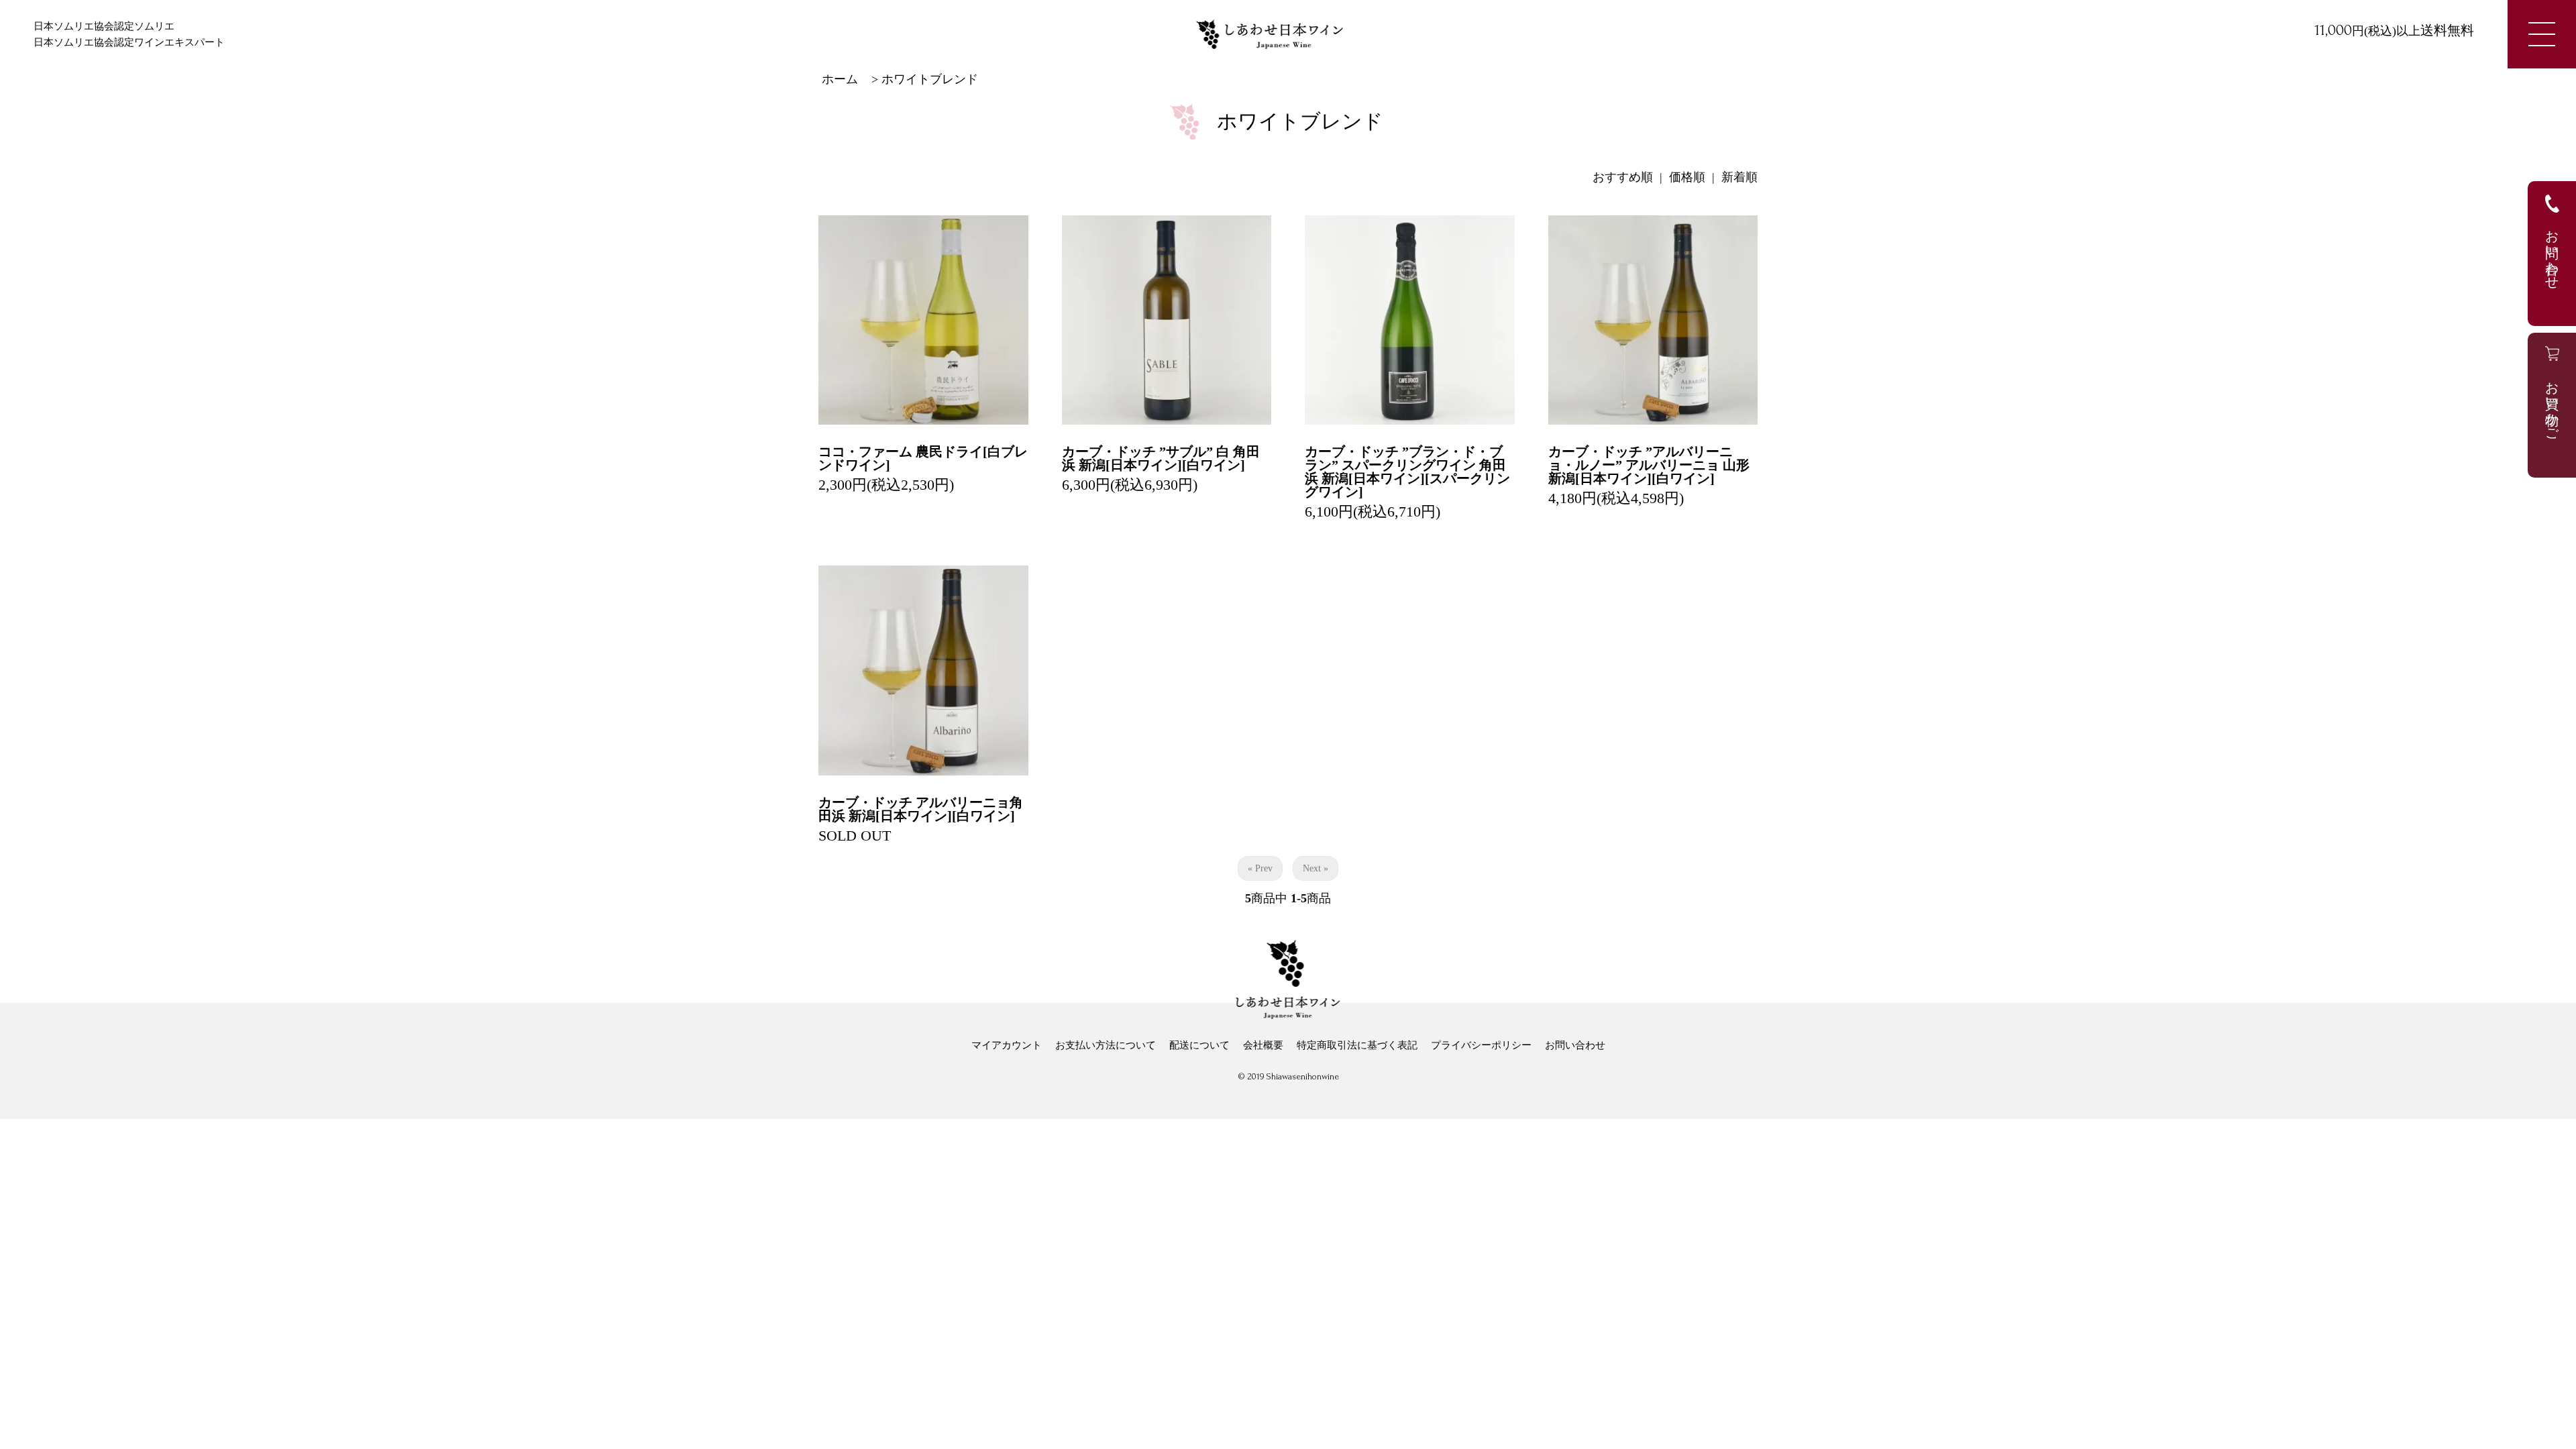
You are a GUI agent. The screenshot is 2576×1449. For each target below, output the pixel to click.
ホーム (840, 79)
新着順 (1739, 177)
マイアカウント (1007, 1045)
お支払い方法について (1106, 1045)
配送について (1199, 1045)
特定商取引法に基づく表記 (1357, 1045)
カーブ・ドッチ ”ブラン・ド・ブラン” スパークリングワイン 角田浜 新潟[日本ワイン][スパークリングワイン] (1407, 472)
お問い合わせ (1575, 1045)
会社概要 (1263, 1045)
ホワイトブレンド (930, 79)
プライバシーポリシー (1481, 1045)
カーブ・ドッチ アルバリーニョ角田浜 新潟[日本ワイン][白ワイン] (921, 809)
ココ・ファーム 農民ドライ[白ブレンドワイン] (923, 458)
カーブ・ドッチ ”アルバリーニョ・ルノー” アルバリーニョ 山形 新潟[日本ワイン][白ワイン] (1649, 465)
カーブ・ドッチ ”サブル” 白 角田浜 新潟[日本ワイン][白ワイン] (1161, 458)
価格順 (1687, 177)
